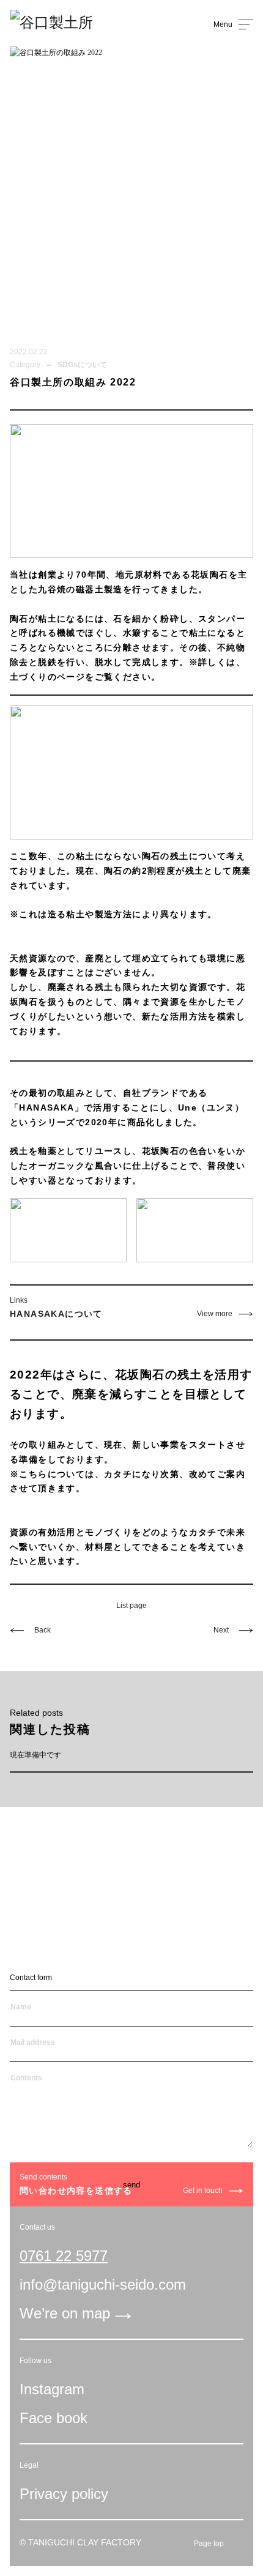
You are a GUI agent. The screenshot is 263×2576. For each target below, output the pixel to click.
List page (131, 1606)
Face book (54, 2418)
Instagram (52, 2389)
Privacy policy (64, 2494)
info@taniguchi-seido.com (103, 2284)
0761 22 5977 (64, 2256)
